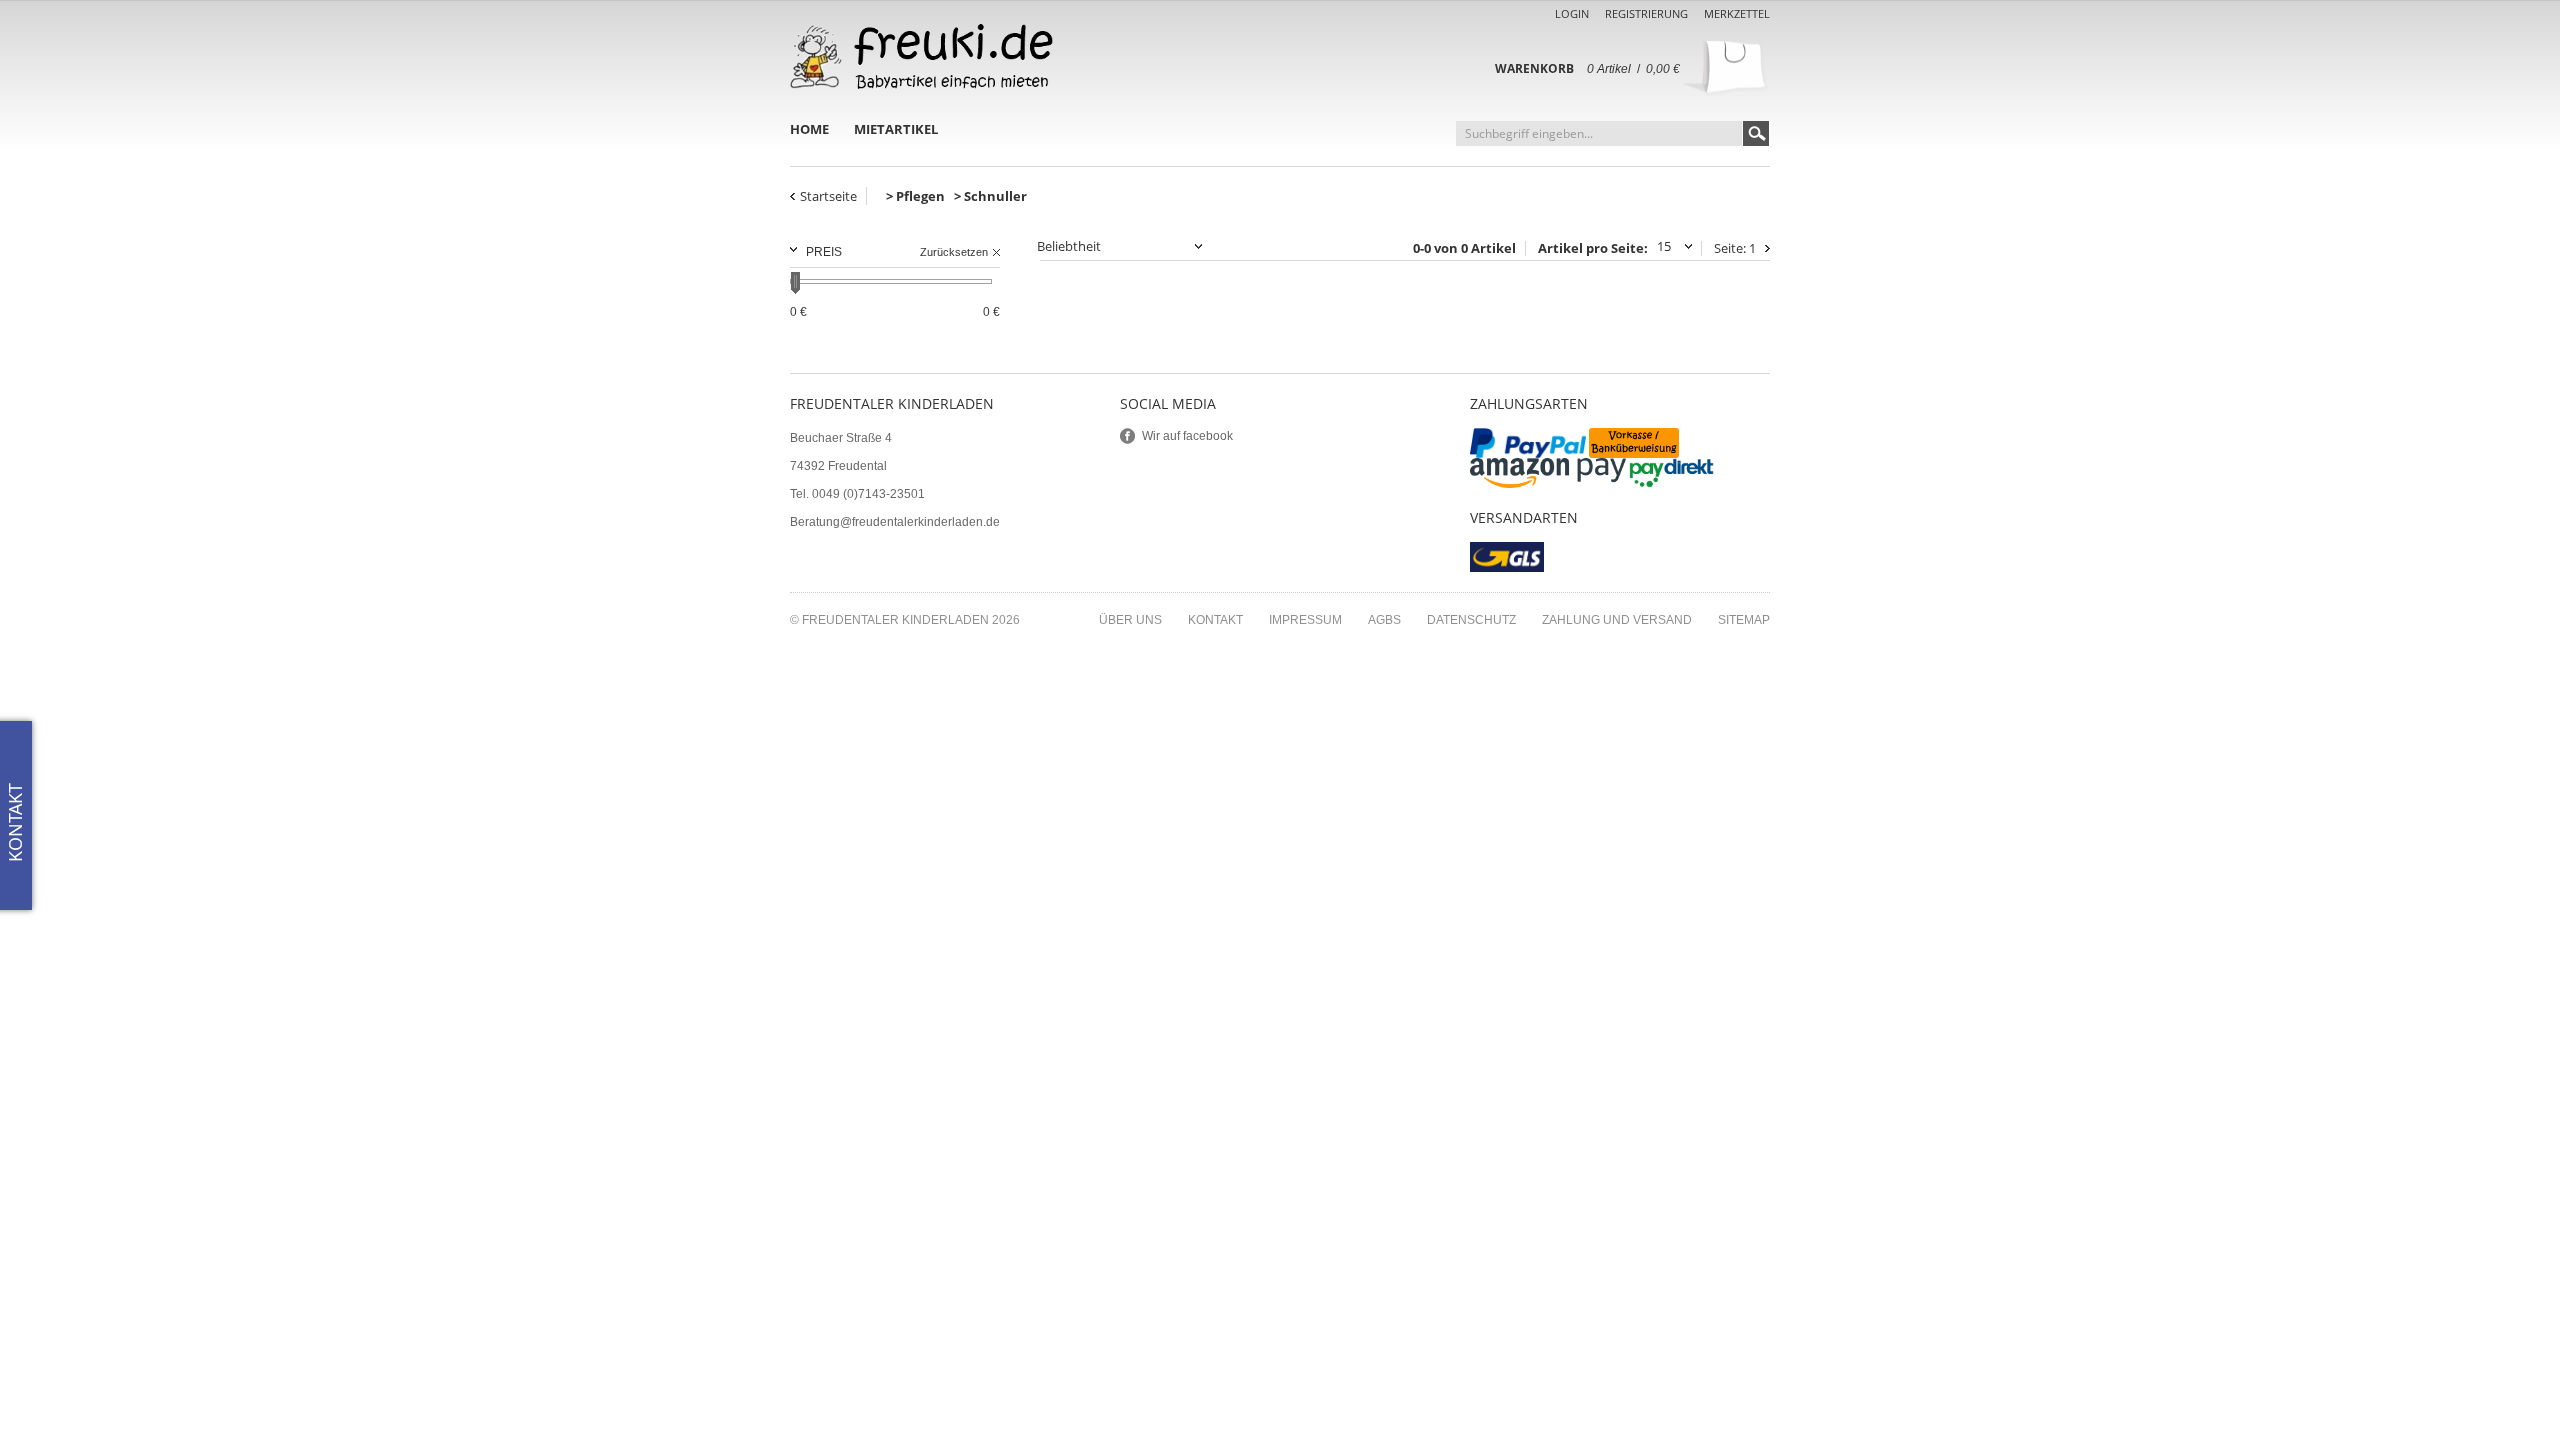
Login (1572, 13)
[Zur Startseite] (921, 56)
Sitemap (1744, 620)
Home (809, 129)
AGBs (1384, 620)
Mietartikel (896, 129)
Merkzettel (1737, 13)
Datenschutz (1471, 620)
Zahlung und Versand (1617, 620)
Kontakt (1215, 620)
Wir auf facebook (1187, 436)
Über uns (1130, 620)
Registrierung (1646, 13)
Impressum (1305, 620)
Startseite (828, 196)
